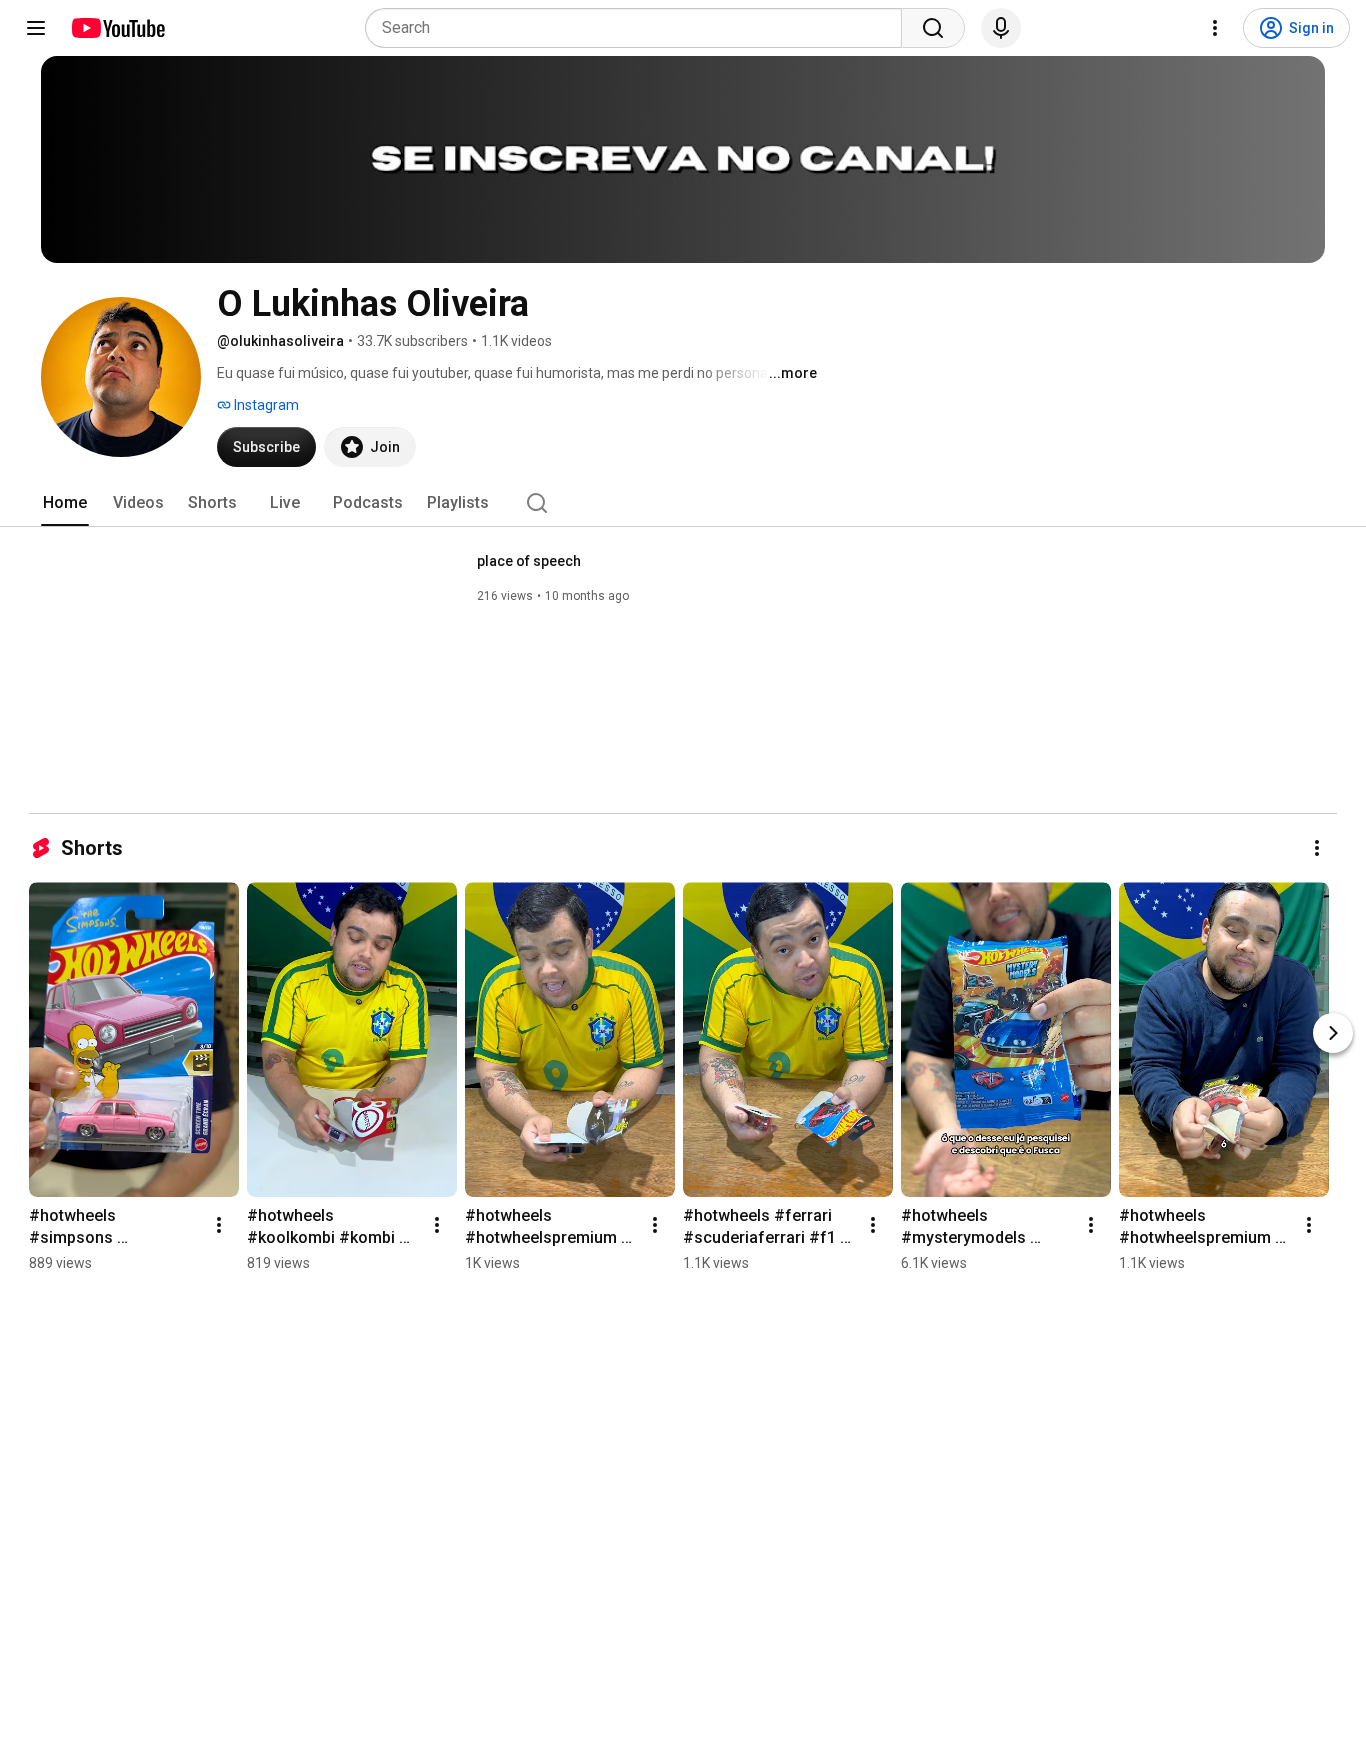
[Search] (933, 28)
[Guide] (36, 28)
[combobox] (639, 28)
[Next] (1333, 1033)
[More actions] (1317, 848)
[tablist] (683, 503)
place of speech (529, 561)
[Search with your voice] (1001, 28)
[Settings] (1215, 28)
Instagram (265, 405)
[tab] (65, 503)
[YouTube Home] (117, 28)
